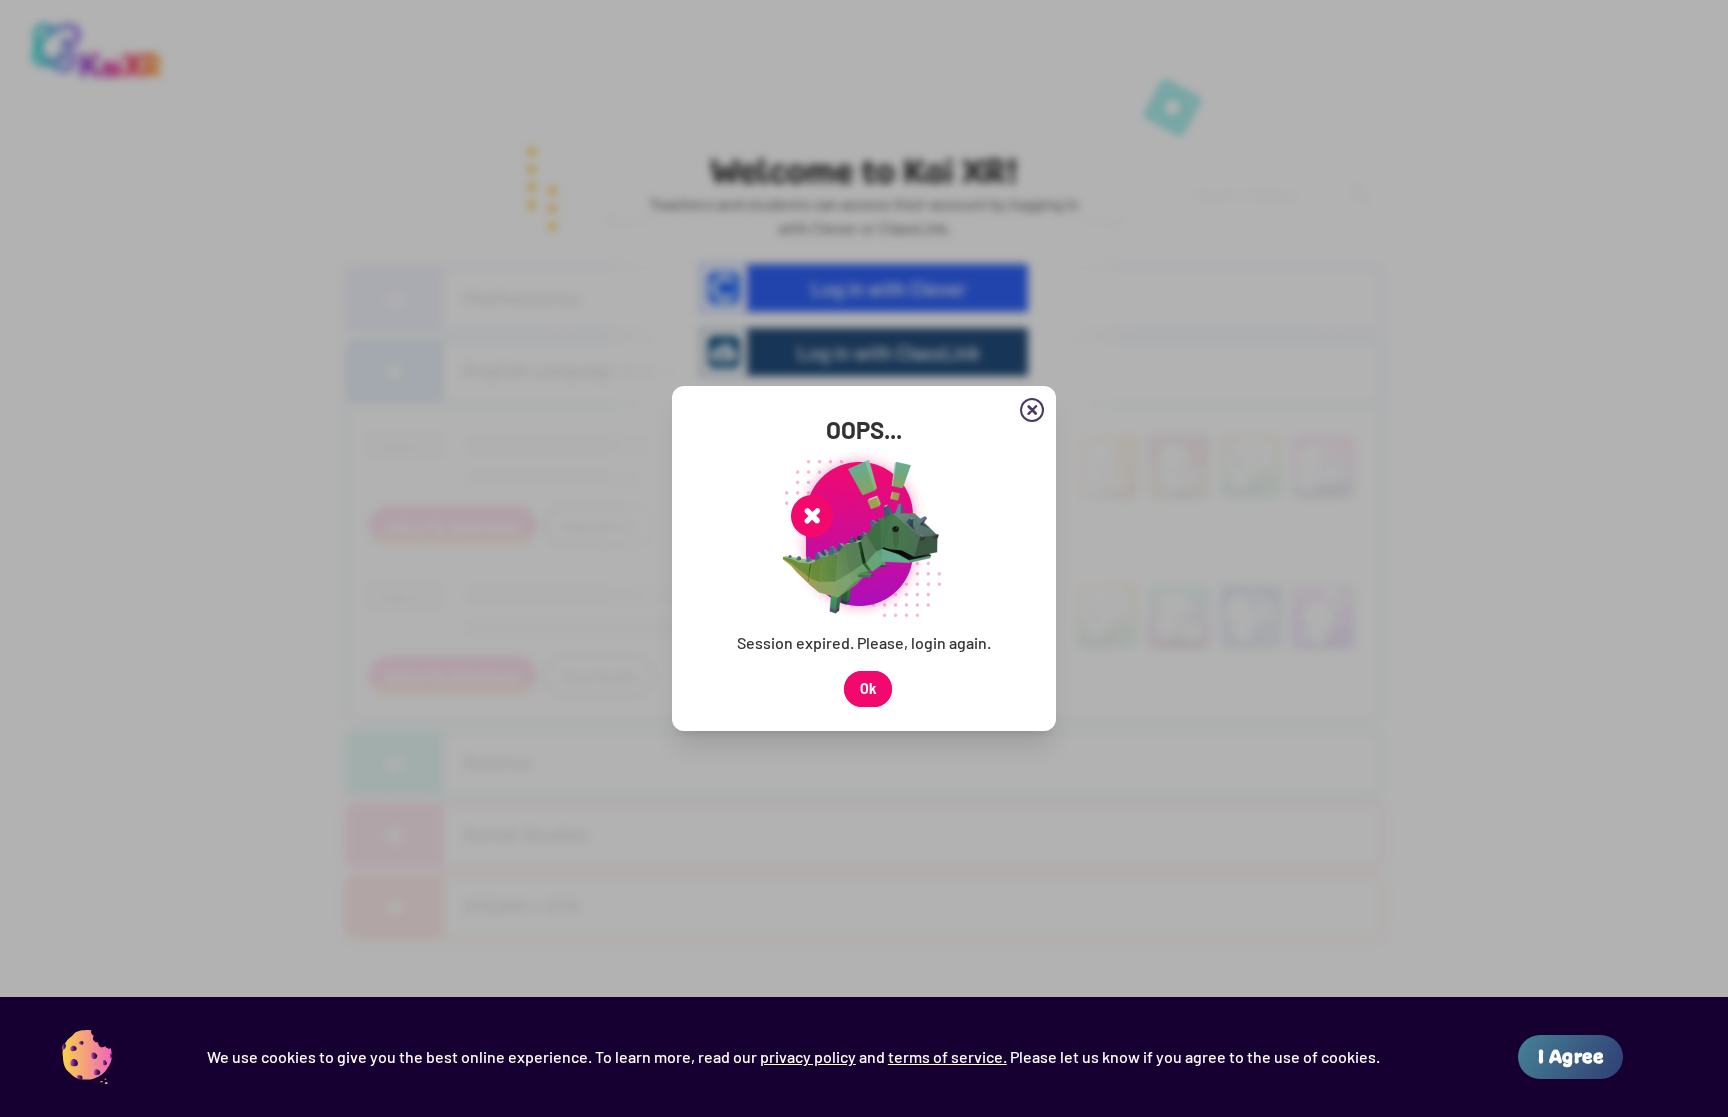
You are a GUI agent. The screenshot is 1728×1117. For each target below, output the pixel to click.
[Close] (1032, 410)
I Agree (1571, 1056)
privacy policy (808, 1056)
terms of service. (947, 1056)
